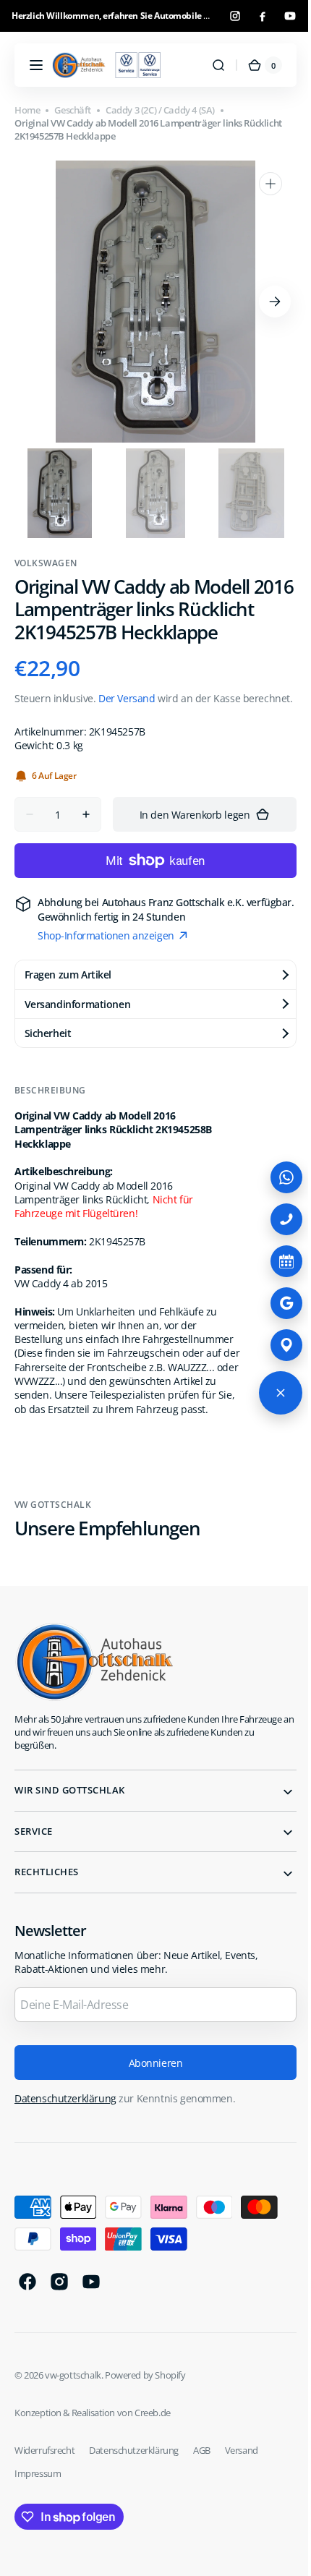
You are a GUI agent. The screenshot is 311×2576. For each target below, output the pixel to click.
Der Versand (127, 721)
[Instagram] (235, 16)
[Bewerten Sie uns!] (276, 1303)
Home (27, 110)
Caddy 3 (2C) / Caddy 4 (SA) (160, 110)
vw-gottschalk (73, 2428)
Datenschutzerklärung (65, 2153)
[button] (36, 65)
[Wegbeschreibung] (276, 1345)
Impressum (38, 2527)
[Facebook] (263, 16)
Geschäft (73, 110)
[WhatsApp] (276, 1177)
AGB (202, 2504)
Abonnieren (150, 2116)
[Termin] (276, 1261)
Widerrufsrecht (44, 2504)
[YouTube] (290, 16)
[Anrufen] (276, 1219)
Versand (242, 2504)
